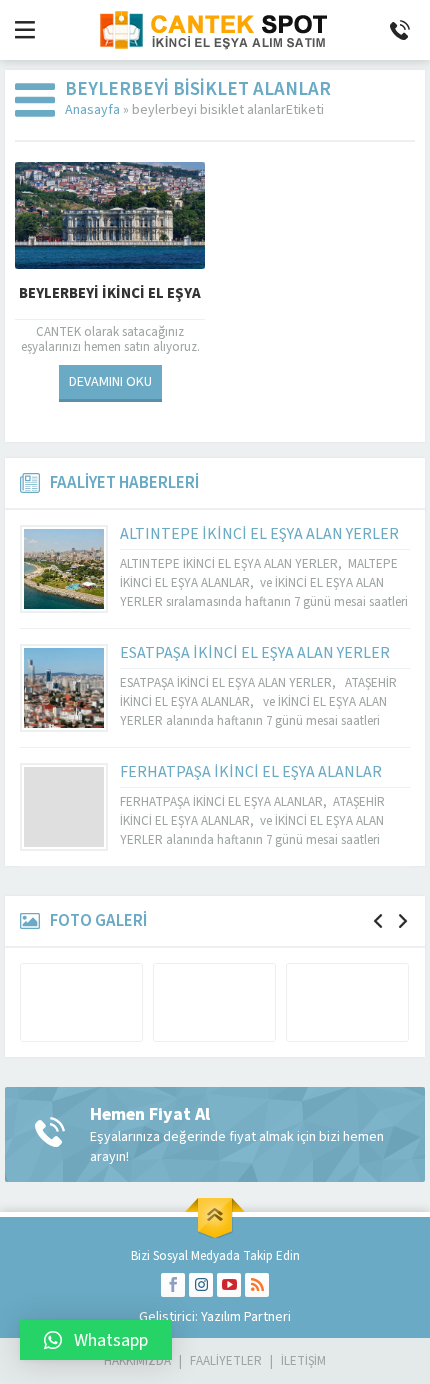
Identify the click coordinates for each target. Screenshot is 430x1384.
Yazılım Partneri (246, 1317)
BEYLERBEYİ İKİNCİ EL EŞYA (110, 293)
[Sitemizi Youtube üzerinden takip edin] (229, 1285)
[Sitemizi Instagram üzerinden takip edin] (201, 1285)
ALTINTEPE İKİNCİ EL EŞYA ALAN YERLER (259, 534)
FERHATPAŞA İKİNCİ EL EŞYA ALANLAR (251, 772)
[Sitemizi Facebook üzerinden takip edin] (173, 1285)
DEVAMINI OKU (110, 382)
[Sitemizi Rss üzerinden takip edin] (257, 1285)
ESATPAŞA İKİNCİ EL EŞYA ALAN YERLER (255, 653)
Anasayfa (92, 110)
